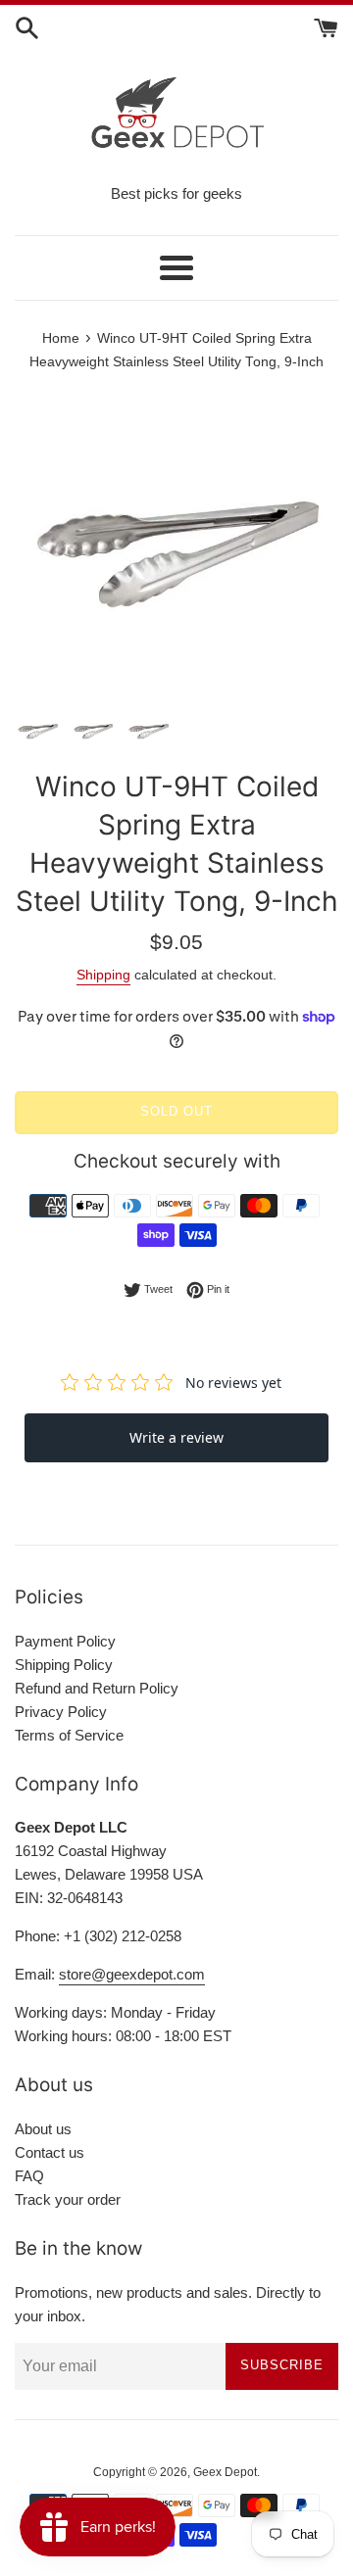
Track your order (68, 2199)
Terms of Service (69, 1735)
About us (43, 2129)
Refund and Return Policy (97, 1688)
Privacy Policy (61, 1712)
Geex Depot (225, 2472)
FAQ (29, 2176)
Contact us (50, 2152)
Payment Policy (65, 1641)
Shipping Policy (64, 1665)
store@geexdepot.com (132, 1974)
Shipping (103, 975)
